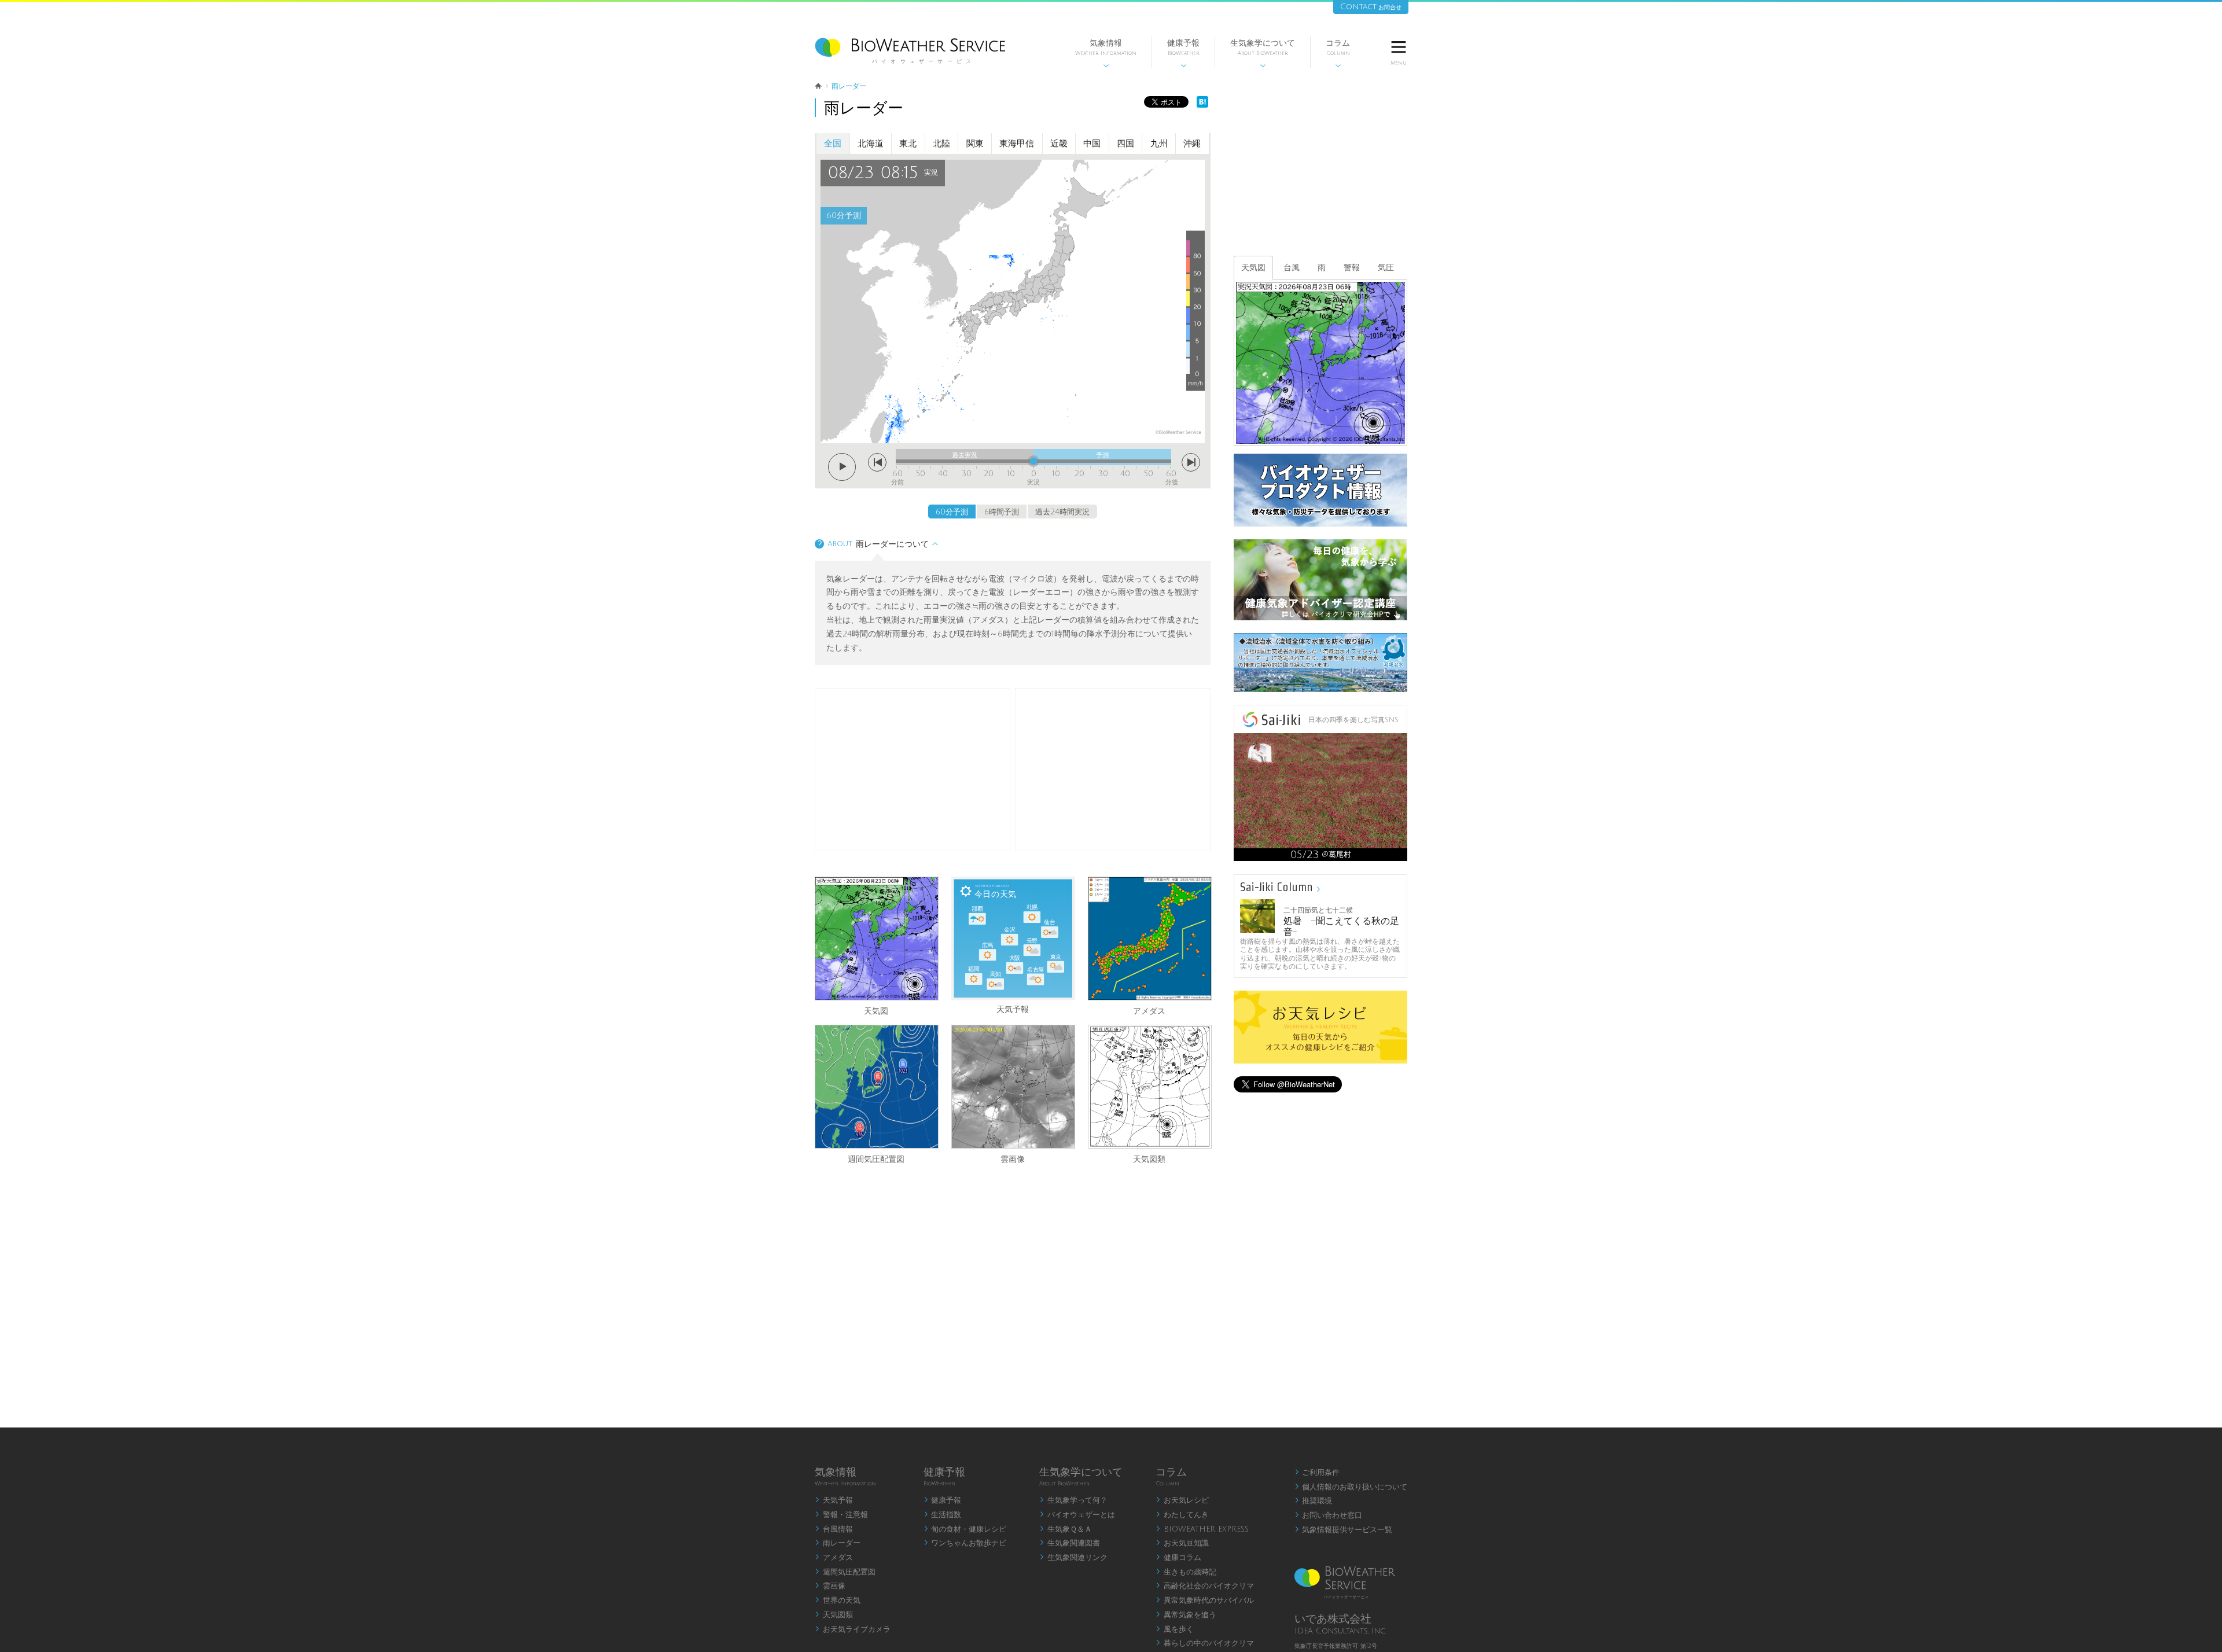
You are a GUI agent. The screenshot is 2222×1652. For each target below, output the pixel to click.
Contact (1371, 7)
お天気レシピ (1182, 1500)
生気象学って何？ (1073, 1500)
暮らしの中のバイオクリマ (1205, 1643)
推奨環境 (1314, 1501)
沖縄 (1192, 144)
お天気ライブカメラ (853, 1629)
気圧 (1386, 268)
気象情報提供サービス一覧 (1344, 1530)
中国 (1092, 144)
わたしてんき (1182, 1515)
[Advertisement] (1113, 770)
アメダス (1149, 1010)
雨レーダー (838, 1543)
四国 (1125, 144)
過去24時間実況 (1062, 512)
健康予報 (1183, 54)
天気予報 (834, 1500)
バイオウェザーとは (1077, 1515)
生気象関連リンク (1073, 1558)
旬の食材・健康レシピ (965, 1529)
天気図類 (1149, 1158)
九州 (1159, 144)
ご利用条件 (1317, 1473)
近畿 (1059, 144)
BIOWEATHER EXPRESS (1202, 1529)
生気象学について (1263, 54)
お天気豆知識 (1182, 1543)
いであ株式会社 (1333, 1619)
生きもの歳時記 (1186, 1572)
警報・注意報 (841, 1515)
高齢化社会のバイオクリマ (1205, 1586)
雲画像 (1013, 1158)
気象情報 (1106, 54)
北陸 (941, 144)
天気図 (876, 1010)
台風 (1292, 268)
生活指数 (943, 1515)
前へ (877, 462)
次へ (1191, 462)
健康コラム (1178, 1558)
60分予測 (952, 512)
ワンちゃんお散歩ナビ (965, 1543)
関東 (975, 144)
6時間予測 (1002, 512)
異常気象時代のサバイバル (1205, 1601)
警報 (1352, 268)
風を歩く (1175, 1629)
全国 (833, 144)
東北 (908, 144)
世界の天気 (838, 1601)
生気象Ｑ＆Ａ (1066, 1529)
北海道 (871, 144)
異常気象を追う (1186, 1615)
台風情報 (834, 1529)
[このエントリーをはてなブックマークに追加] (1202, 105)
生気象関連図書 (1070, 1543)
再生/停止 (842, 467)
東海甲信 (1017, 144)
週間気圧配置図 (876, 1158)
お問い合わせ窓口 (1329, 1515)
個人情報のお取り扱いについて (1351, 1487)
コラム (1338, 54)
